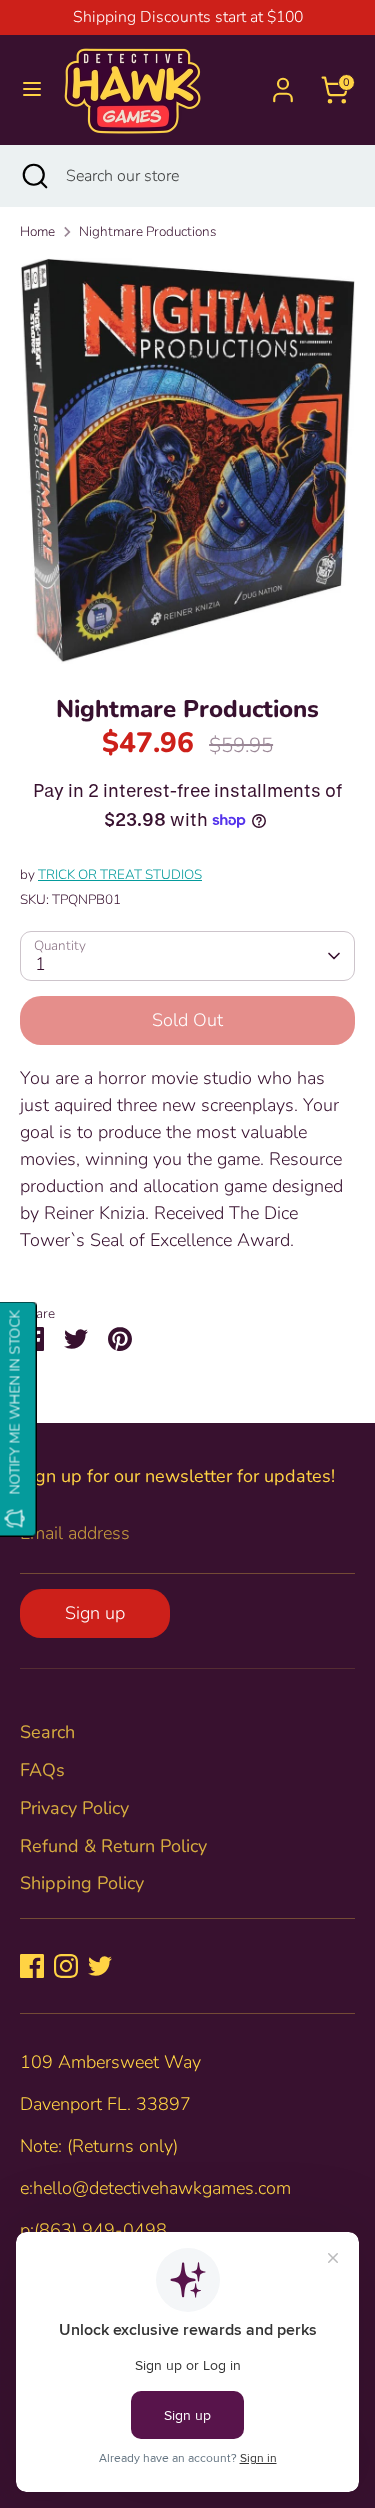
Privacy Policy (74, 1808)
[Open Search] (33, 176)
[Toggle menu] (32, 89)
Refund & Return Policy (113, 1846)
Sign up (95, 1613)
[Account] (283, 83)
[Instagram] (66, 1966)
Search (47, 1732)
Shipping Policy (82, 1883)
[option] (187, 461)
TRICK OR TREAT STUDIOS (120, 874)
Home (37, 231)
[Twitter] (100, 1966)
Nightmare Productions (147, 231)
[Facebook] (32, 1966)
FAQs (42, 1770)
